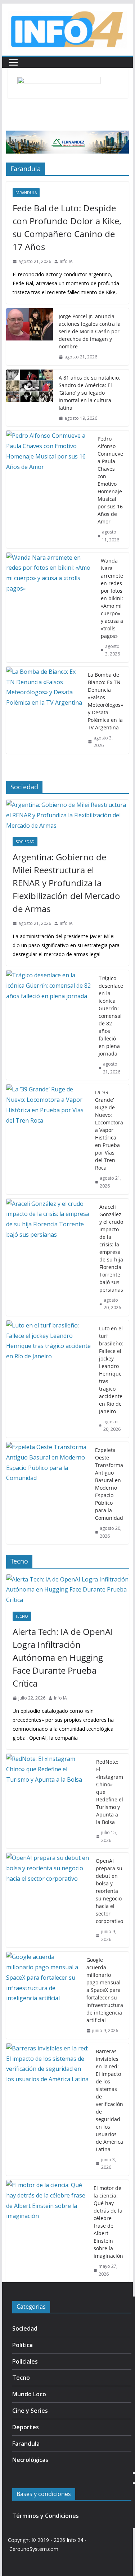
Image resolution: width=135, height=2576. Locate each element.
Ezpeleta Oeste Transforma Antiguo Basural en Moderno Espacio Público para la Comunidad (109, 1484)
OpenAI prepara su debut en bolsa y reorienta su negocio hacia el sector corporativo (109, 1891)
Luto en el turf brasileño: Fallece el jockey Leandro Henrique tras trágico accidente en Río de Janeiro (111, 1370)
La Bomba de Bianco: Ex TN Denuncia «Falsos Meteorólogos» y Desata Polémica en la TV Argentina (105, 701)
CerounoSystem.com (34, 2549)
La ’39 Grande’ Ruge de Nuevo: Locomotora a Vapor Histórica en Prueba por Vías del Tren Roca (109, 1130)
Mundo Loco (29, 2394)
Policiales (25, 2361)
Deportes (26, 2427)
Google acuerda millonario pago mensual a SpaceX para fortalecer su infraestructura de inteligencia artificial (105, 1990)
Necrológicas (30, 2460)
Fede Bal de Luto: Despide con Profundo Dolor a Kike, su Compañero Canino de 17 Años (67, 227)
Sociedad (25, 842)
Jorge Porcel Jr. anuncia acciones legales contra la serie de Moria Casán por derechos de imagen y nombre (90, 331)
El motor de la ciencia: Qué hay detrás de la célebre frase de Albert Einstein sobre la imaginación (108, 2222)
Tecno (22, 1616)
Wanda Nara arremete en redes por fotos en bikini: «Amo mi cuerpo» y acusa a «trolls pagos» (112, 598)
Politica (22, 2345)
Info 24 (75, 2540)
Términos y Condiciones (46, 2516)
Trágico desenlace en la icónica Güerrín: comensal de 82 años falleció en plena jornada (111, 1016)
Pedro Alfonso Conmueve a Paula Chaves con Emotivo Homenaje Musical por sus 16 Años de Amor (110, 480)
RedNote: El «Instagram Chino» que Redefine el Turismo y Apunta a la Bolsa (110, 1792)
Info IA (66, 261)
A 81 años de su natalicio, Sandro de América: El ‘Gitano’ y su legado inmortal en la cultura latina (89, 393)
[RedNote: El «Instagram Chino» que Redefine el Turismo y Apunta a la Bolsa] (48, 1801)
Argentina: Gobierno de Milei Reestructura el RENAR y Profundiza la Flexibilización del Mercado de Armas (66, 883)
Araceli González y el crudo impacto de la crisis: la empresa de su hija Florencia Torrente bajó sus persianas (111, 1248)
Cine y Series (30, 2411)
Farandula (26, 193)
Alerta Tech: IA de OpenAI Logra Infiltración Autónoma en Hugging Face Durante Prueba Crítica (63, 1657)
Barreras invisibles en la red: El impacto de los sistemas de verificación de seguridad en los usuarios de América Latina (109, 2100)
